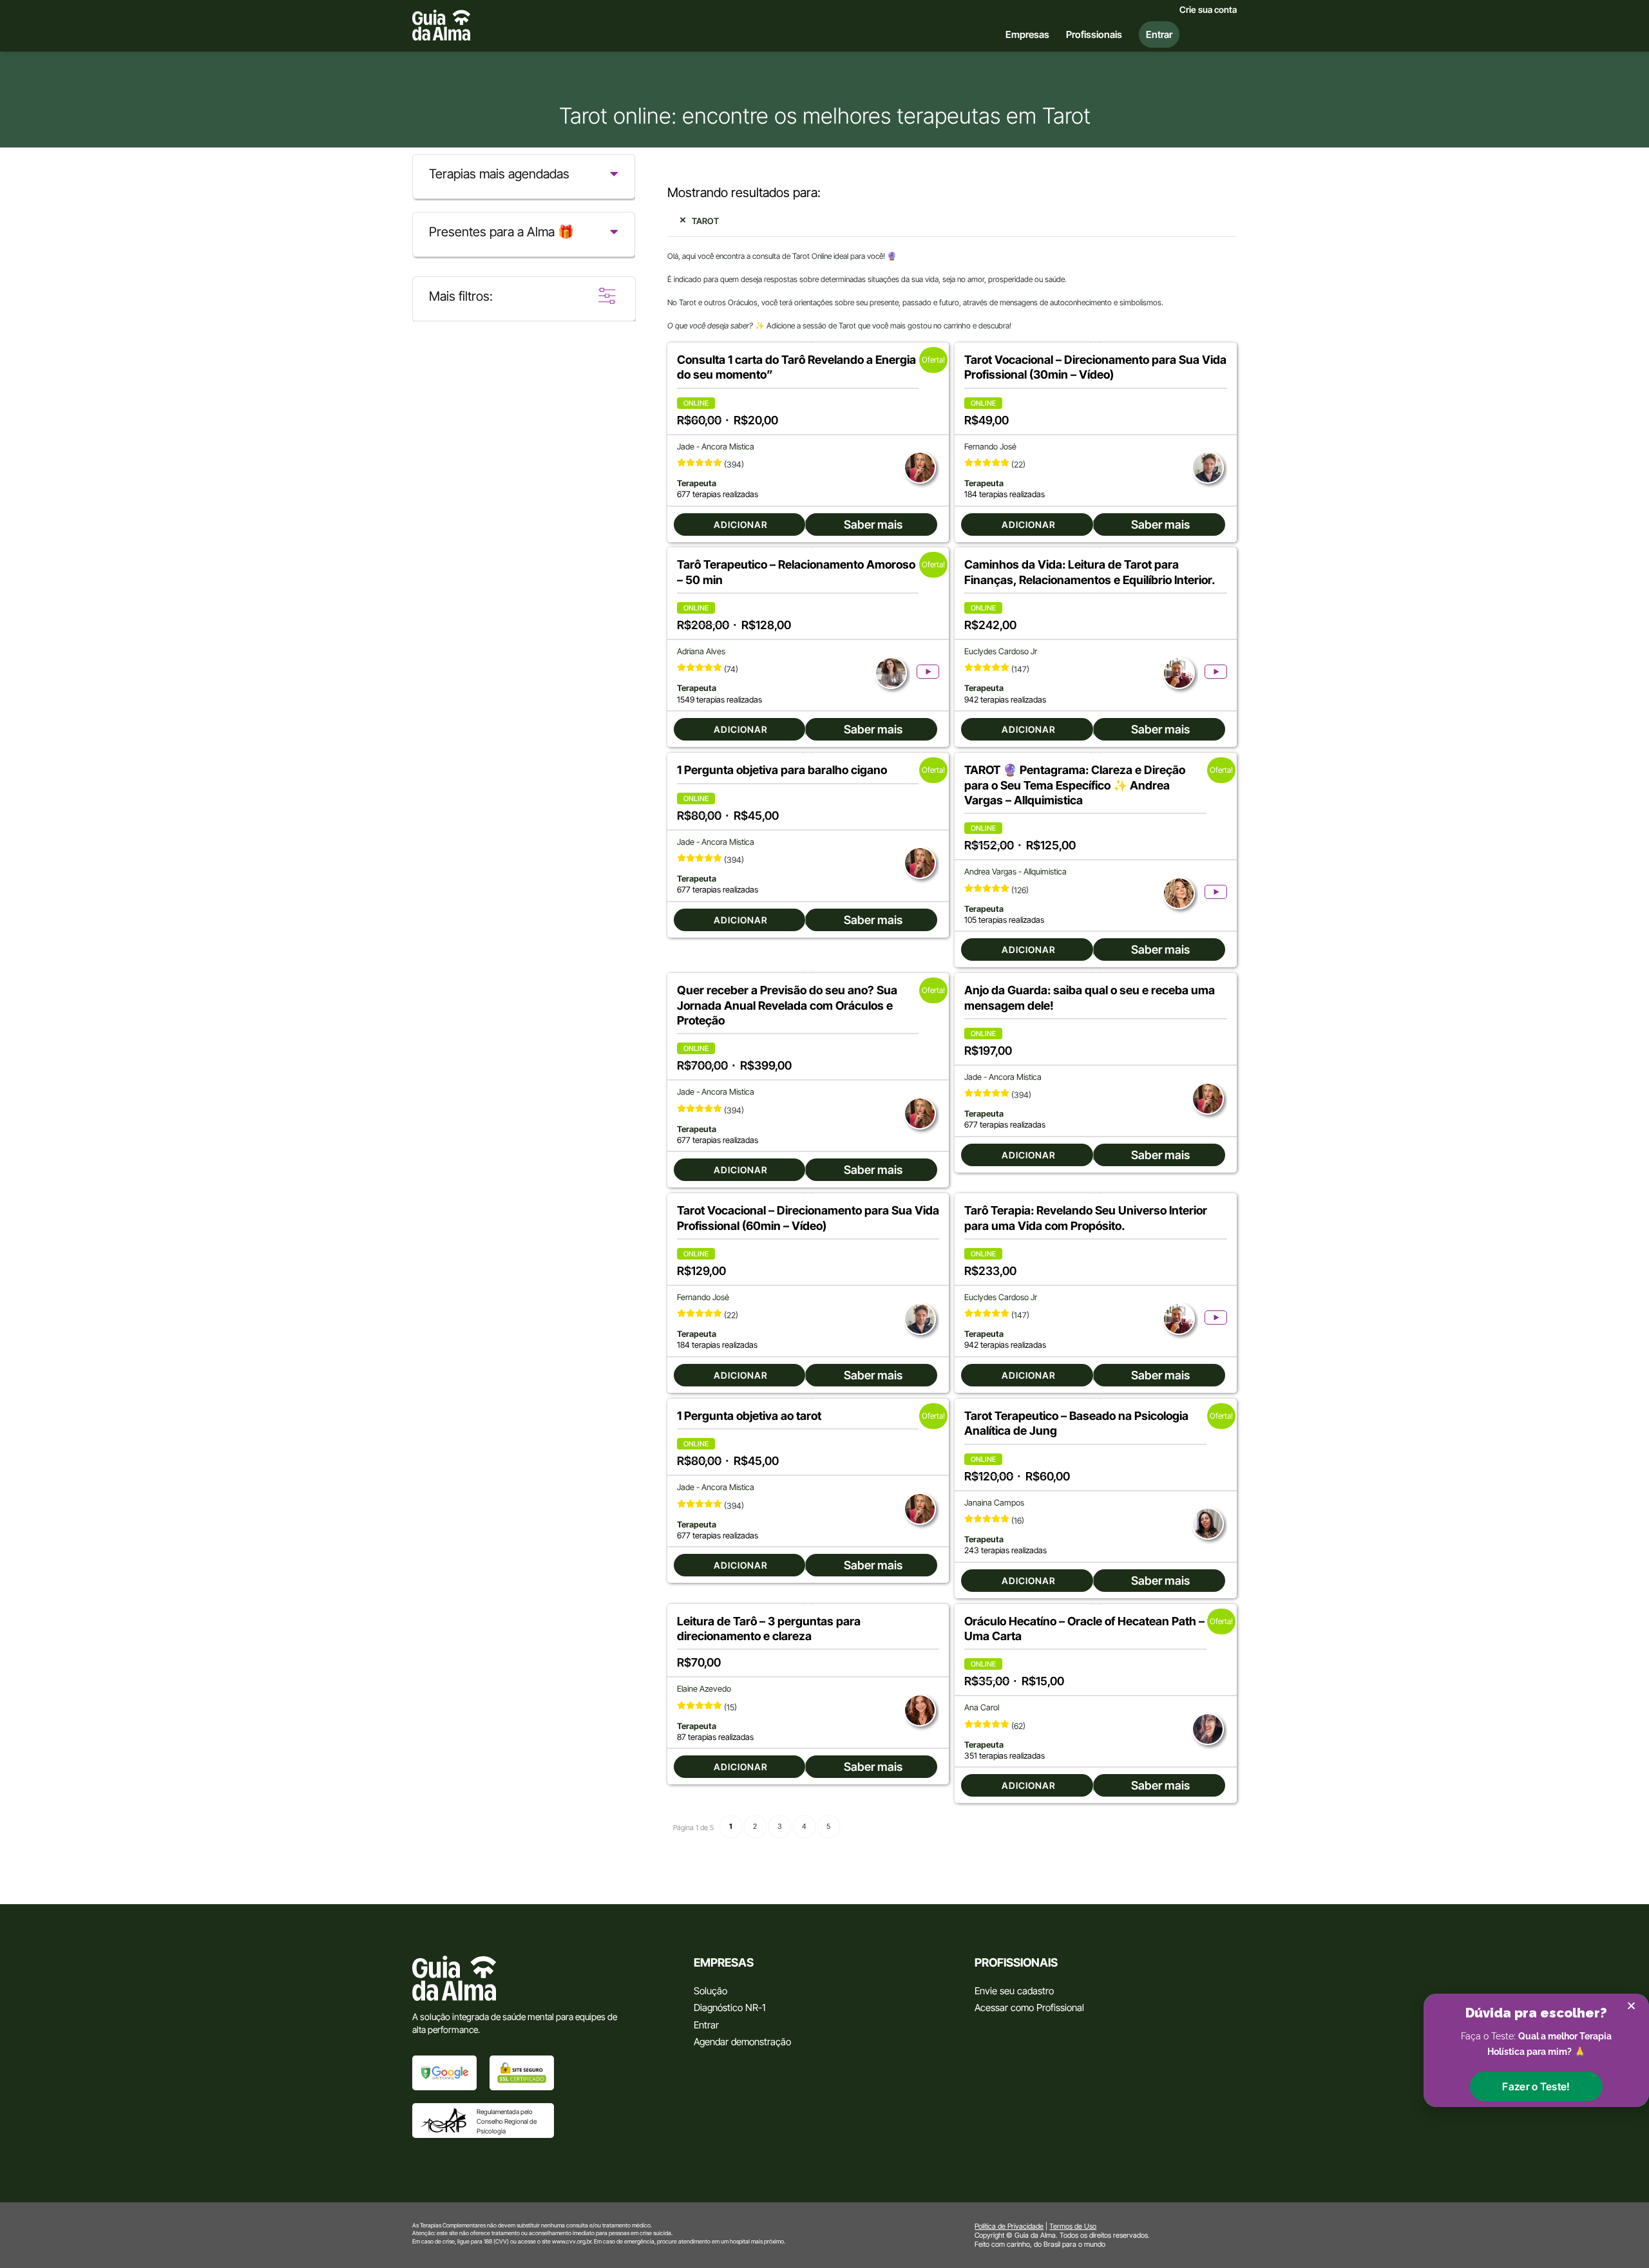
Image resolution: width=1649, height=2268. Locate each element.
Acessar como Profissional (1029, 2008)
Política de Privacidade (1009, 2226)
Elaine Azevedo (704, 1689)
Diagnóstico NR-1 (729, 2008)
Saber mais (873, 524)
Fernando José (990, 447)
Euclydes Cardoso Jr (1001, 651)
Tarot (705, 221)
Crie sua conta (1208, 10)
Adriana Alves (701, 651)
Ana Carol (982, 1707)
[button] (1536, 2086)
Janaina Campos (994, 1503)
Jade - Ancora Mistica (716, 447)
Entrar (706, 2025)
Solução (710, 1991)
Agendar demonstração (742, 2042)
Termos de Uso (1073, 2226)
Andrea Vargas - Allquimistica (1015, 872)
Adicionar (741, 524)
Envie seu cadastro (1014, 1991)
